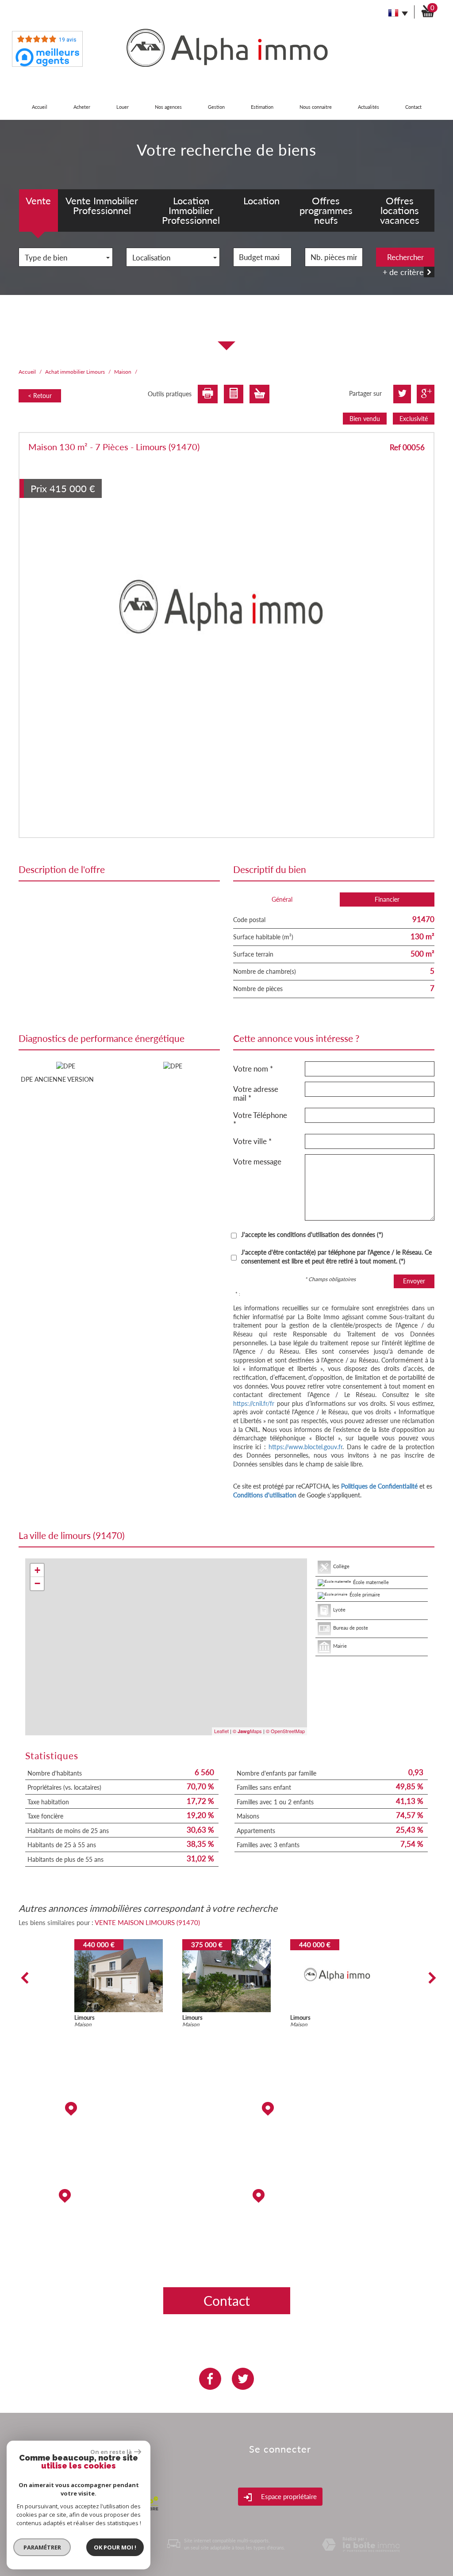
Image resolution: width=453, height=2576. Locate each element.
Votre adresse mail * (256, 1093)
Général (282, 899)
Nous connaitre (316, 107)
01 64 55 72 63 (119, 2256)
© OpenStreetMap (285, 1731)
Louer (123, 107)
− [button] (37, 1583)
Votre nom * (253, 1069)
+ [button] (37, 1570)
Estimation (262, 107)
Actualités (369, 107)
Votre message (257, 1162)
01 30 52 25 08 (334, 2229)
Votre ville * (252, 1141)
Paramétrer (42, 2547)
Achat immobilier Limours (75, 372)
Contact (413, 107)
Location (261, 201)
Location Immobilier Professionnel (191, 210)
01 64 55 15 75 (334, 2169)
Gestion (216, 107)
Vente (38, 201)
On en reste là (111, 2452)
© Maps (247, 1731)
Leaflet (221, 1731)
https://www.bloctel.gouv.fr (305, 1447)
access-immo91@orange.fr (334, 2142)
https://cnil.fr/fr (254, 1403)
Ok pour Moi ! (115, 2547)
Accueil (40, 107)
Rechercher (405, 257)
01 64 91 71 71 (119, 2142)
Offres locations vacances (400, 210)
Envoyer (414, 1281)
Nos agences (168, 107)
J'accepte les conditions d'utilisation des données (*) (312, 1234)
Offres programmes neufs (326, 210)
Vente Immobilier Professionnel (102, 205)
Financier (387, 899)
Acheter (82, 107)
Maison (123, 372)
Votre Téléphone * (260, 1120)
